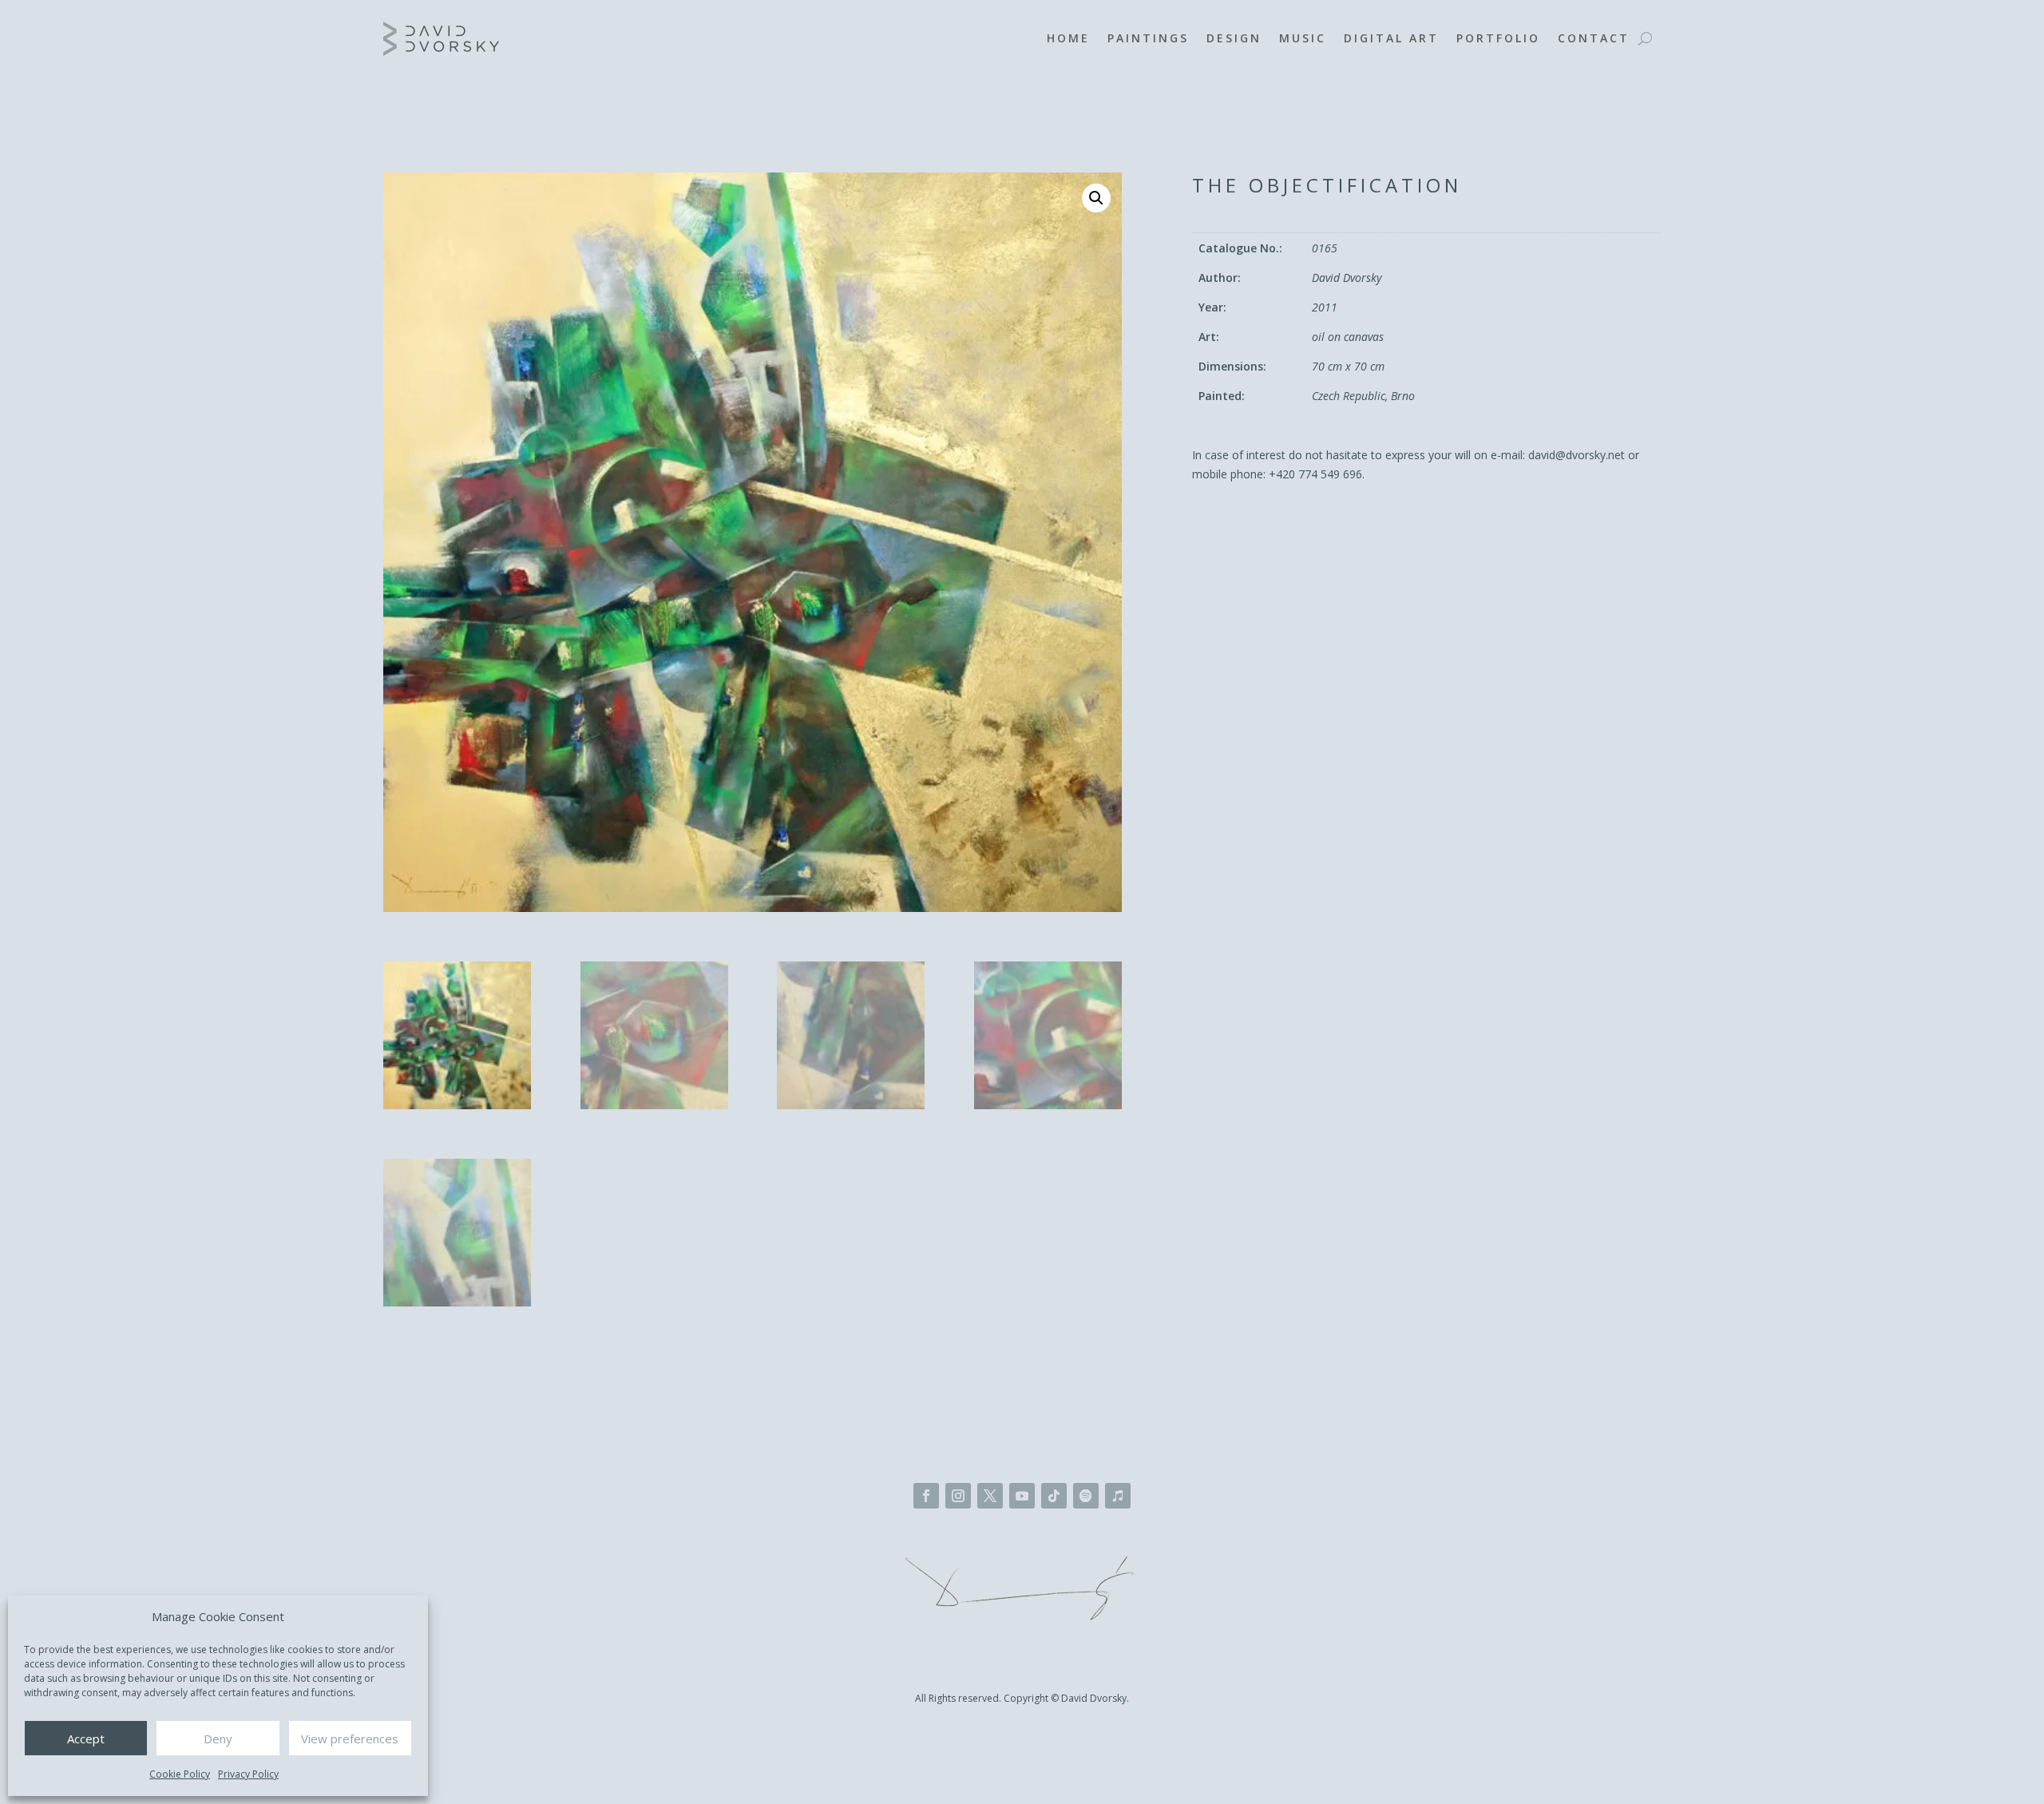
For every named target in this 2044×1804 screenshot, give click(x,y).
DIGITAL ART (1391, 38)
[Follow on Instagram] (958, 1496)
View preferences (350, 1739)
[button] (1096, 198)
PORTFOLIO (1498, 38)
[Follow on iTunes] (1118, 1496)
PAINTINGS (1148, 38)
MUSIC (1303, 38)
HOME (1068, 38)
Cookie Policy (180, 1774)
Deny (218, 1739)
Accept (86, 1739)
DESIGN (1234, 38)
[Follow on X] (990, 1496)
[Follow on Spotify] (1086, 1496)
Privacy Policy (248, 1774)
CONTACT (1594, 38)
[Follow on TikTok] (1054, 1496)
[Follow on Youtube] (1022, 1496)
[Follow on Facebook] (926, 1496)
